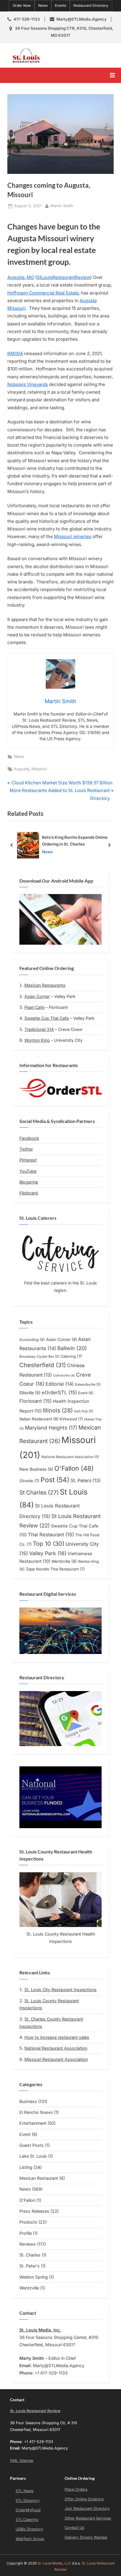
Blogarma (29, 1182)
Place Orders (76, 2489)
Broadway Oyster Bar (39, 1357)
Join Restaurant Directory (87, 2508)
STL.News (25, 2491)
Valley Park (48, 1553)
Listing (26, 2167)
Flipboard (29, 1193)
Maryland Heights (51, 1428)
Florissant (36, 1401)
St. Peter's (30, 2266)
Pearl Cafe (34, 1007)
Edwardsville (88, 1384)
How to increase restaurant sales (57, 2037)
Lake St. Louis (33, 2156)
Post (55, 1480)
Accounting (32, 1340)
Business (28, 2101)
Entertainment (33, 2123)
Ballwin (72, 1348)
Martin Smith (62, 206)
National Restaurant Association (70, 1457)
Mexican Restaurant (39, 2178)
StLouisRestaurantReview (63, 277)
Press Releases (34, 2211)
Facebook (29, 1138)
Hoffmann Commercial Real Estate (43, 293)
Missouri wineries (73, 536)
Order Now (22, 5)
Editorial (60, 1384)
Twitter (26, 1149)
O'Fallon (74, 1468)
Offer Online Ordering (84, 2499)
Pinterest (28, 1160)
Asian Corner (37, 996)
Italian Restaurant (39, 1419)
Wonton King (37, 1040)
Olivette (29, 1481)
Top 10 (49, 1544)
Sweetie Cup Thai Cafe (47, 1018)
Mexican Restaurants (45, 985)
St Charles (39, 1492)
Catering (71, 1356)
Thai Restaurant (51, 1535)
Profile (26, 2233)
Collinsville (64, 1376)
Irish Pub (84, 1411)
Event (86, 1393)
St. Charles (30, 2255)
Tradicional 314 (39, 1029)
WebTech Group (30, 2539)
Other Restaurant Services (88, 2518)
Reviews (28, 2244)
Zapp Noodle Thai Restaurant (55, 1569)
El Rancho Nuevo (36, 2112)
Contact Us (74, 2528)
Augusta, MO (21, 277)
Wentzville (64, 1561)
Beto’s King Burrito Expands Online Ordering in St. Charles (75, 841)
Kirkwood (71, 1419)
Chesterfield (43, 1365)
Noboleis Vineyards (28, 384)
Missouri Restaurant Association (56, 2059)
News (43, 5)
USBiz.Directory (29, 2529)
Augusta (22, 769)
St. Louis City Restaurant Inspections (60, 1990)
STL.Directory (28, 2501)
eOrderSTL (59, 1392)
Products (28, 2222)
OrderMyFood (28, 2510)
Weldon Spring (34, 2277)
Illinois (58, 1410)
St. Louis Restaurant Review (80, 55)
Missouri (39, 769)
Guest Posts (32, 2145)
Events (60, 5)
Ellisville (30, 1393)
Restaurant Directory (91, 5)
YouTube (28, 1171)
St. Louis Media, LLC (54, 2563)
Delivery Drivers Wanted (86, 2537)
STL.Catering (27, 2520)
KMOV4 (15, 353)
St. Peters (86, 1481)
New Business (36, 1469)
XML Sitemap (22, 2461)
